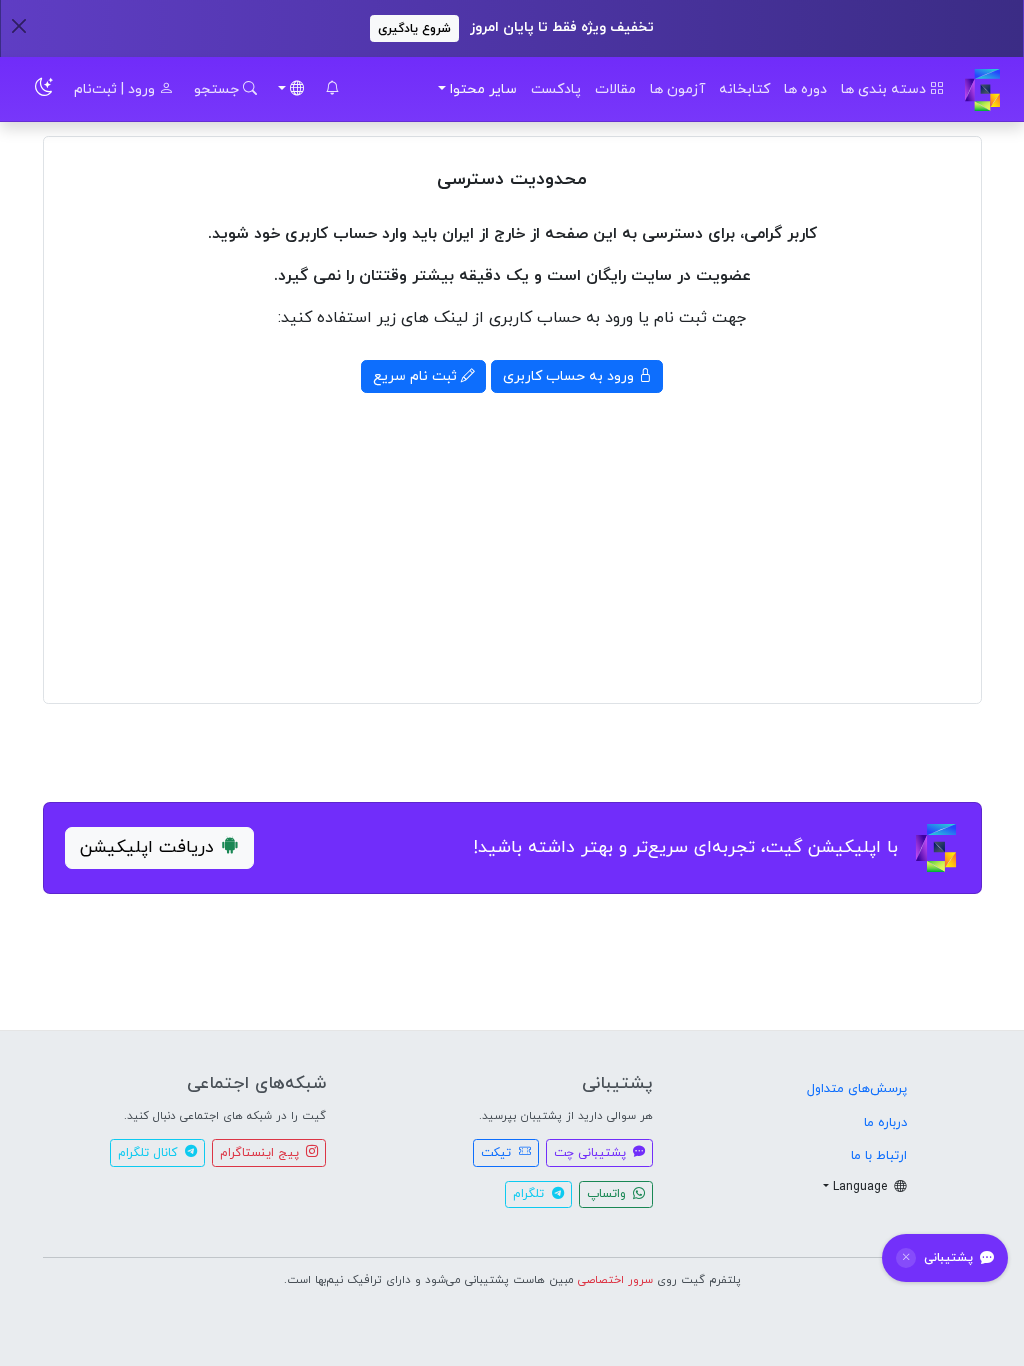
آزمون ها (677, 89)
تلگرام (530, 1194)
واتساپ (608, 1194)
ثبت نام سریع (417, 376)
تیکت (498, 1153)
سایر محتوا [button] (483, 89)
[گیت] (982, 89)
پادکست (556, 89)
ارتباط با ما (879, 1156)
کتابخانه (744, 89)
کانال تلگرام (149, 1153)
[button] (332, 89)
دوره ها (805, 89)
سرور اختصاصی (615, 1280)
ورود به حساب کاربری (570, 376)
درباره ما (885, 1123)
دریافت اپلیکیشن (147, 847)
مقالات (615, 89)
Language (862, 1187)
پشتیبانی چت (592, 1153)
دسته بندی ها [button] (885, 89)
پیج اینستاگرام (261, 1153)
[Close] (18, 25)
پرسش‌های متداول (857, 1089)
